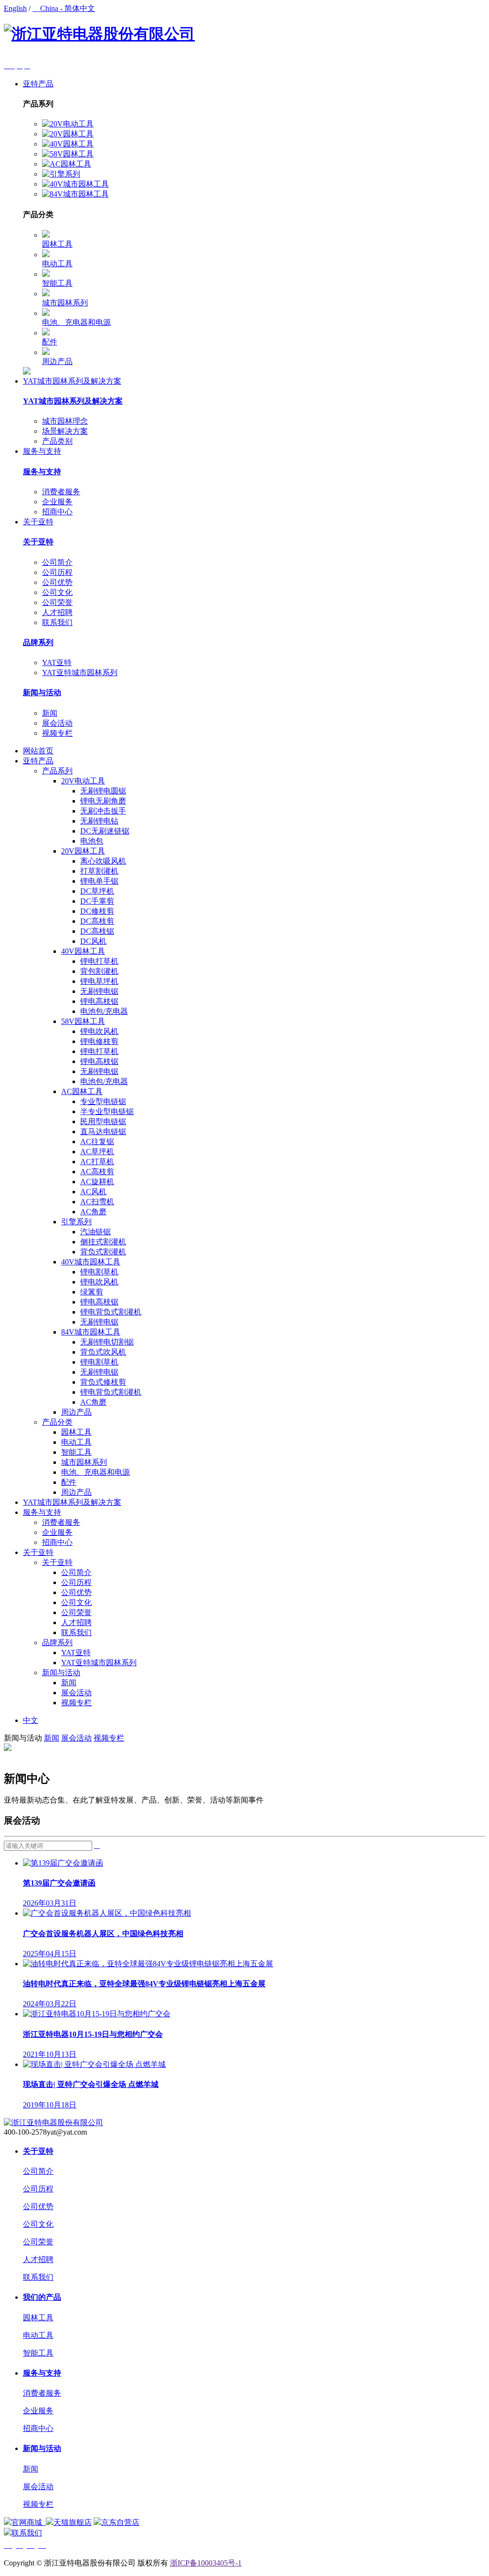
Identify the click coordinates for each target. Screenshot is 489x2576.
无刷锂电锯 (99, 991)
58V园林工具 (83, 1021)
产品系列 (57, 771)
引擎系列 (76, 1222)
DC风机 (93, 941)
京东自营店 (120, 2522)
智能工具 (57, 283)
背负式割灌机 (103, 1252)
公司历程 (57, 572)
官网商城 (28, 2522)
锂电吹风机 (99, 1031)
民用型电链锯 (103, 1121)
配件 (50, 342)
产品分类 (57, 1422)
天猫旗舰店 (73, 2522)
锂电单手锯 (99, 881)
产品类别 (57, 441)
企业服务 (57, 502)
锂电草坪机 (99, 981)
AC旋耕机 (97, 1182)
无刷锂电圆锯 (103, 791)
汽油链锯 (96, 1232)
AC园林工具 (82, 1091)
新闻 (50, 713)
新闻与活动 (42, 693)
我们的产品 (42, 2297)
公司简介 (57, 562)
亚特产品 (38, 84)
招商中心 (57, 512)
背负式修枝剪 (103, 1382)
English (15, 8)
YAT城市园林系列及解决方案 (72, 381)
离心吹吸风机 (103, 861)
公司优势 (57, 582)
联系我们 (57, 622)
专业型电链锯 (103, 1101)
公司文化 (57, 592)
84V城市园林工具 (91, 1332)
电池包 (92, 841)
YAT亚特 (57, 662)
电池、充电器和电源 (76, 322)
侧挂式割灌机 (103, 1242)
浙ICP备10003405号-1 (206, 2563)
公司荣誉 (57, 602)
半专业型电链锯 (107, 1111)
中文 (31, 1720)
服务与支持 (42, 451)
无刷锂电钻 (99, 821)
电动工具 (57, 264)
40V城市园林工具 (91, 1262)
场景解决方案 (65, 431)
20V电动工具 (83, 781)
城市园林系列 (65, 303)
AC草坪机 (97, 1152)
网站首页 (38, 751)
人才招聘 (57, 612)
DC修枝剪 (97, 911)
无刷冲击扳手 (103, 811)
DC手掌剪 (97, 901)
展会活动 (57, 723)
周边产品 (57, 361)
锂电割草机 (99, 1272)
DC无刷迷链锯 (105, 831)
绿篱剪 (92, 1292)
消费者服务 (61, 492)
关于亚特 (38, 522)
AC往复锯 (97, 1142)
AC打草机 (97, 1162)
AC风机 (93, 1192)
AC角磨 (93, 1212)
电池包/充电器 (104, 1011)
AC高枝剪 (97, 1172)
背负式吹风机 (103, 1352)
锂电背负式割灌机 (111, 1312)
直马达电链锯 (103, 1132)
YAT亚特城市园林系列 (80, 673)
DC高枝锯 (97, 931)
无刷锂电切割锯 (107, 1342)
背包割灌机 (99, 971)
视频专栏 (57, 733)
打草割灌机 (99, 871)
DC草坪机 (97, 891)
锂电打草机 (99, 961)
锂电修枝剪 (99, 1041)
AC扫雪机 (97, 1202)
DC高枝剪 (97, 921)
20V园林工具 (83, 851)
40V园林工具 (83, 951)
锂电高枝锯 (99, 1001)
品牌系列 (38, 642)
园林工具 (57, 244)
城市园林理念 (65, 421)
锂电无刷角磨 (103, 801)
